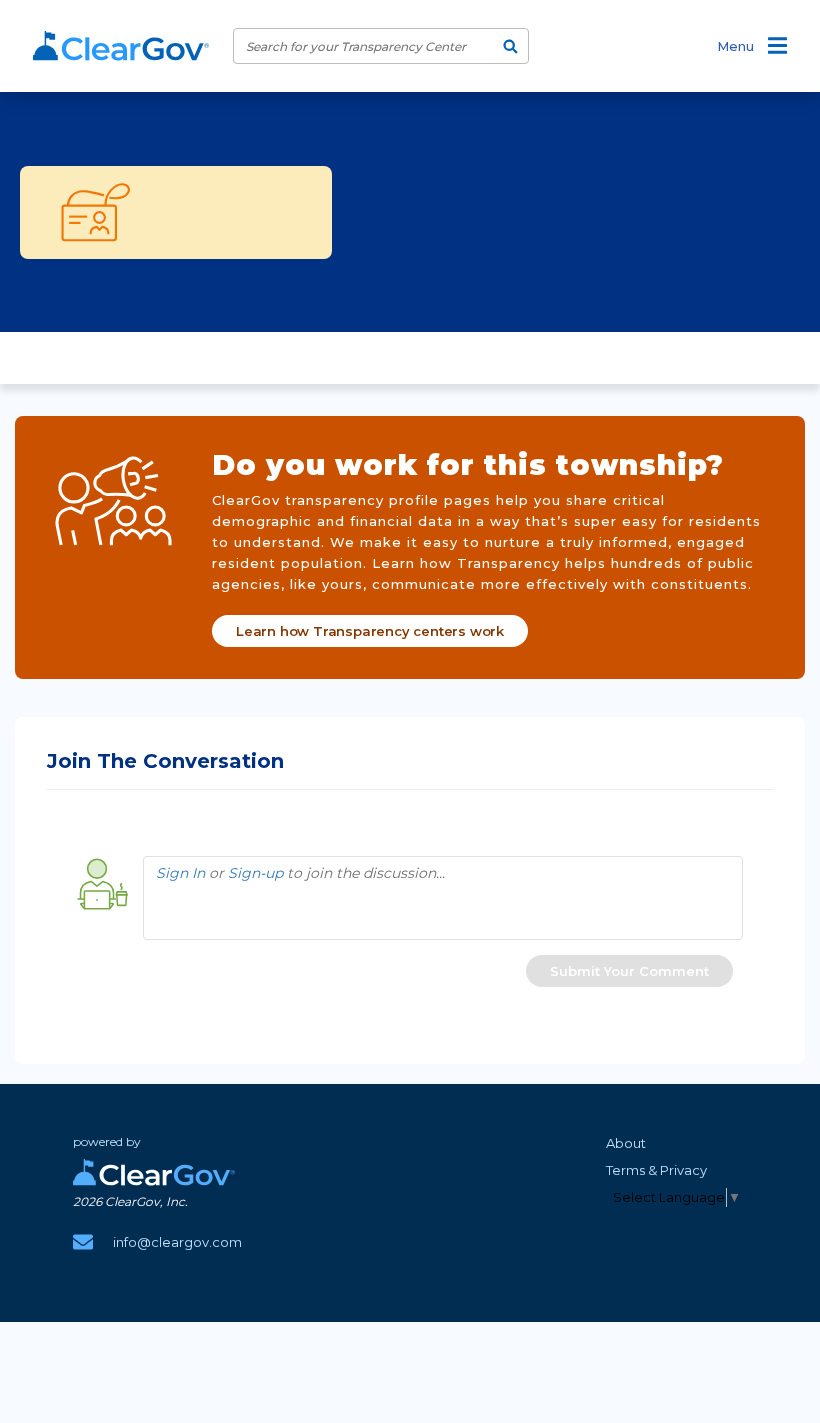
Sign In (180, 873)
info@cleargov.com (177, 1242)
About (626, 1143)
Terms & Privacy (656, 1170)
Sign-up (255, 873)
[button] (629, 971)
